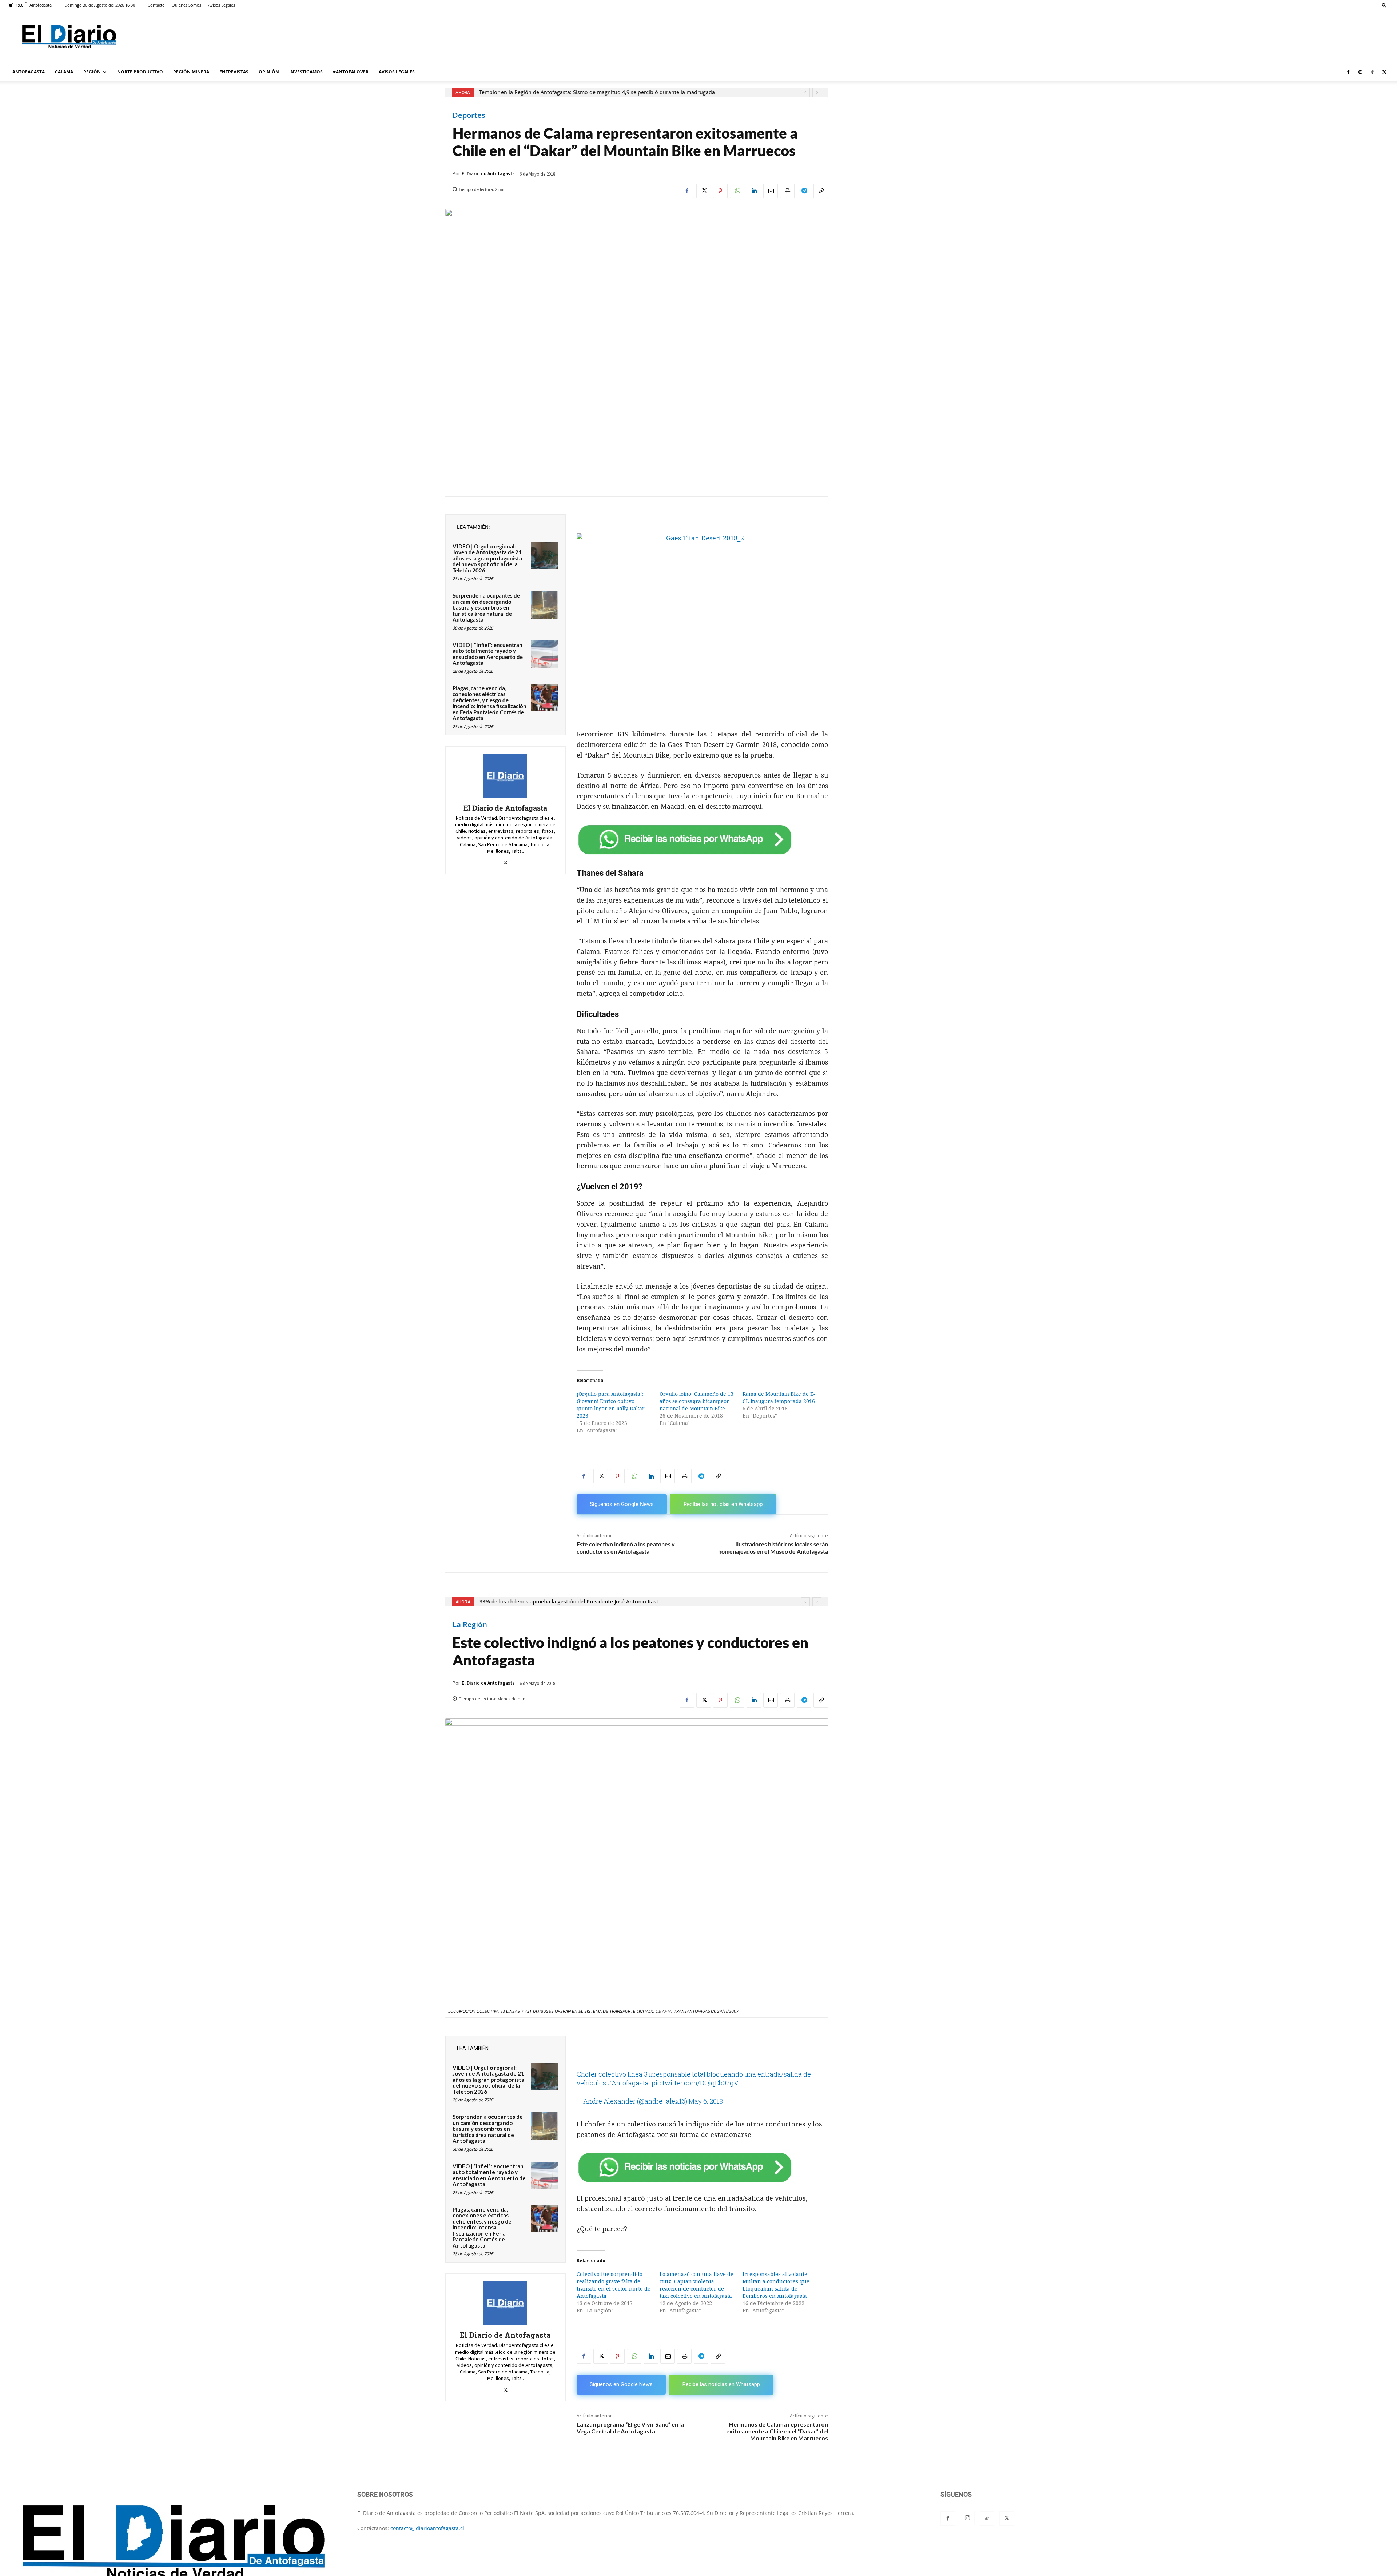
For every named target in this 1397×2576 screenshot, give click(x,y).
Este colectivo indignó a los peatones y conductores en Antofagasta (626, 1547)
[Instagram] (1360, 72)
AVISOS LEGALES (397, 72)
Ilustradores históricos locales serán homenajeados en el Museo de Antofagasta (773, 1547)
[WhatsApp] (737, 191)
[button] (1384, 5)
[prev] (805, 93)
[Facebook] (1348, 72)
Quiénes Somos (186, 5)
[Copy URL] (821, 191)
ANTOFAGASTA (29, 72)
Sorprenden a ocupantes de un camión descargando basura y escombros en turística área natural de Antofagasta (486, 607)
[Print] (787, 191)
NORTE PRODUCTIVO (140, 72)
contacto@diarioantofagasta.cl (427, 2528)
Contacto (156, 5)
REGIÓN (92, 72)
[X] (1384, 72)
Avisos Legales (222, 5)
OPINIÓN (269, 72)
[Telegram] (804, 191)
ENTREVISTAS (234, 72)
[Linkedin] (754, 191)
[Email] (771, 191)
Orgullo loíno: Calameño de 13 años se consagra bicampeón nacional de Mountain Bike (696, 1401)
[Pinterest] (720, 191)
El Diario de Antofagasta (488, 174)
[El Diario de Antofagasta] (505, 776)
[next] (817, 93)
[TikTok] (1372, 72)
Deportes (469, 115)
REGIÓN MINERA (191, 72)
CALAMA (64, 72)
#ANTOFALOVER (351, 72)
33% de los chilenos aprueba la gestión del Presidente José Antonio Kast (568, 92)
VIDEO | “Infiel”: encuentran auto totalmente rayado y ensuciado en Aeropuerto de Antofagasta (488, 654)
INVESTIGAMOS (306, 72)
